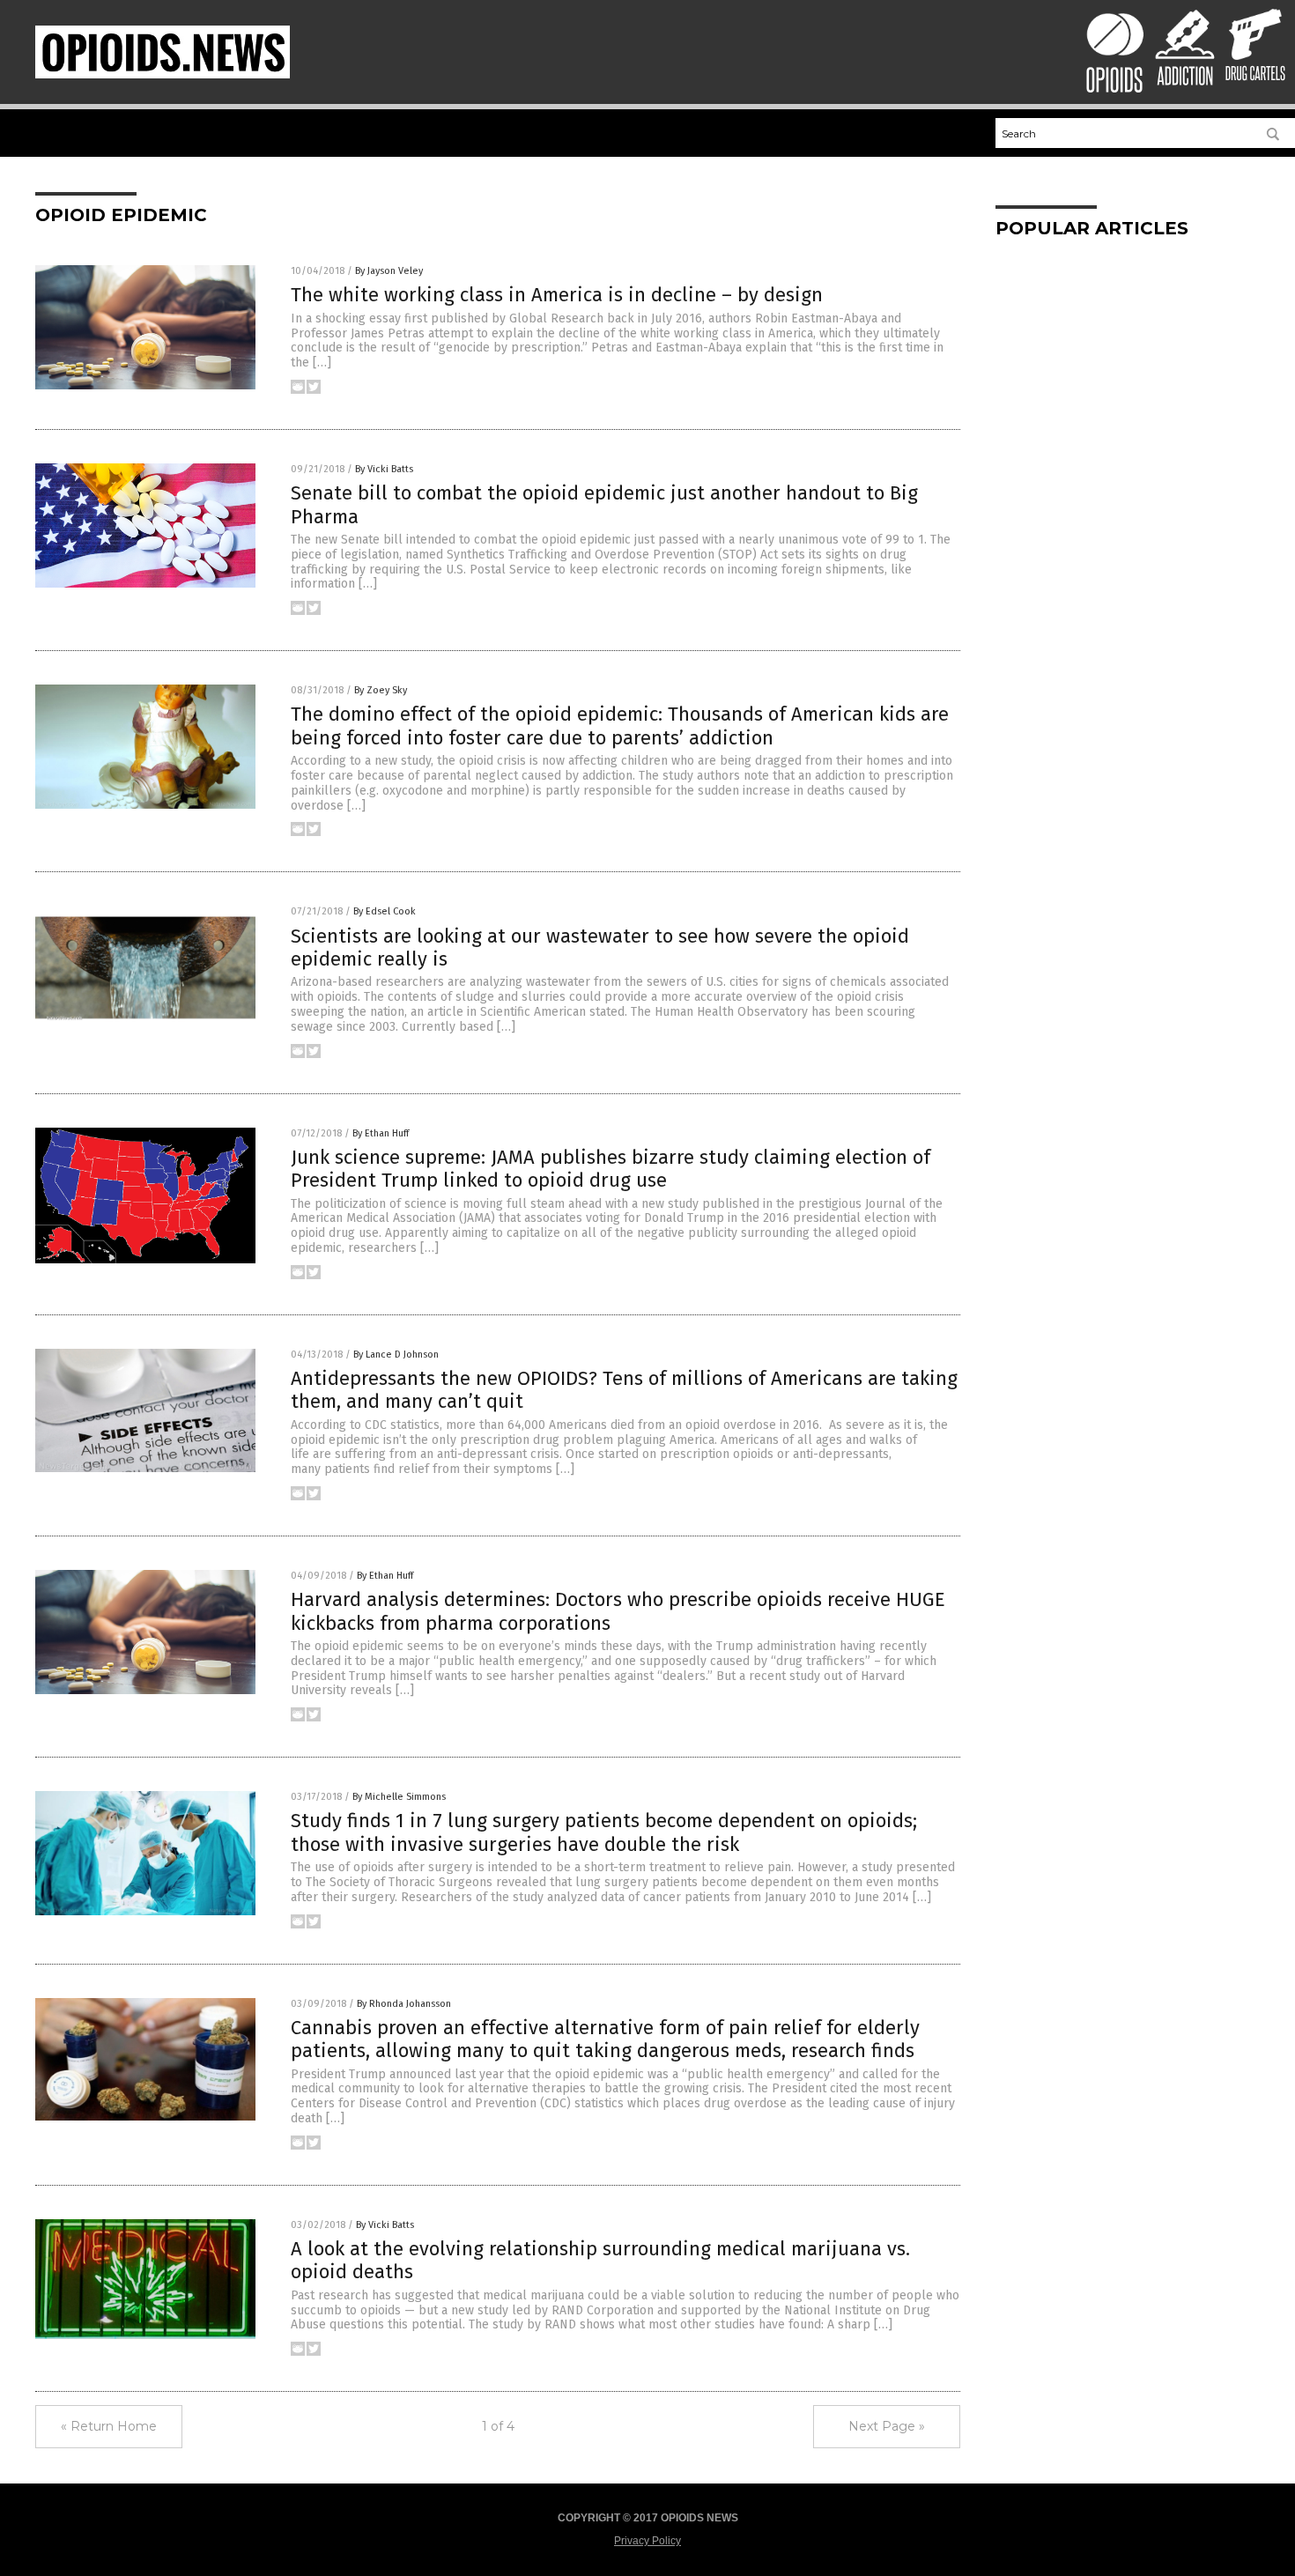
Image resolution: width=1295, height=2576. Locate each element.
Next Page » (887, 2426)
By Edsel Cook (385, 911)
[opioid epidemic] (163, 75)
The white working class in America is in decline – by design (557, 295)
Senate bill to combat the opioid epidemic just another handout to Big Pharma (604, 504)
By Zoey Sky (381, 690)
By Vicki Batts (384, 469)
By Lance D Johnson (396, 1355)
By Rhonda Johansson (404, 2004)
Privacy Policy (647, 2541)
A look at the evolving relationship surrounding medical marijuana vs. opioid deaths (600, 2260)
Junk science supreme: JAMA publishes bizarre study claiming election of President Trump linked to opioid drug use (610, 1169)
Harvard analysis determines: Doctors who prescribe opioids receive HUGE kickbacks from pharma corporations (618, 1611)
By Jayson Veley (389, 271)
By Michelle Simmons (399, 1797)
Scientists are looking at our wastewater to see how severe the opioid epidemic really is (600, 947)
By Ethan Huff (381, 1133)
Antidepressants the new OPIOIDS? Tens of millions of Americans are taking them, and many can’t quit (624, 1390)
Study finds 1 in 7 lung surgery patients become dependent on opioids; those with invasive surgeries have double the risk (604, 1832)
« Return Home (109, 2426)
